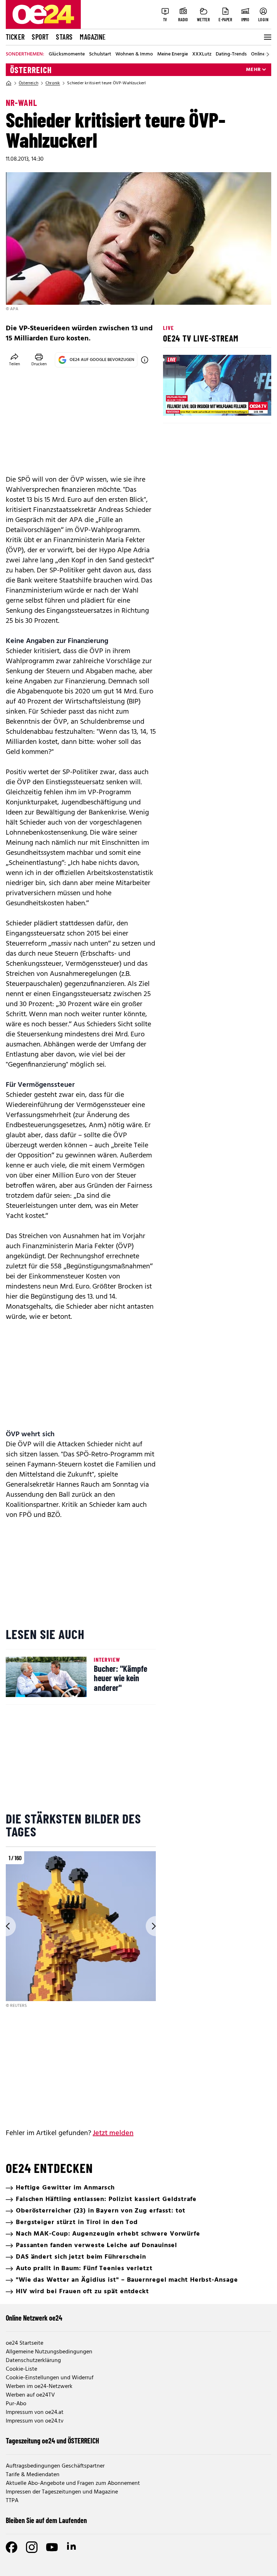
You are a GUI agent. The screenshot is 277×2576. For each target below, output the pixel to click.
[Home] (9, 83)
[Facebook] (12, 2547)
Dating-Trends (231, 54)
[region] (81, 1930)
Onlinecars (263, 54)
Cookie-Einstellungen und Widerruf (50, 2378)
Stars (64, 37)
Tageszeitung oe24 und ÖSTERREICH (52, 2441)
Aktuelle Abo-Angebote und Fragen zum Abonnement (73, 2483)
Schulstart (100, 54)
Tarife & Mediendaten (33, 2475)
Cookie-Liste (21, 2369)
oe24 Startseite (25, 2343)
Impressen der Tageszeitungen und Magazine (62, 2492)
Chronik (53, 83)
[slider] (199, 404)
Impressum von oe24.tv (35, 2421)
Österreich (31, 70)
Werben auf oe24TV (30, 2395)
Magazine (93, 37)
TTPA (12, 2501)
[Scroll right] (268, 54)
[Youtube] (52, 2547)
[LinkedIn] (72, 2547)
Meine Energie (173, 54)
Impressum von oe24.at (35, 2412)
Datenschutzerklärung (33, 2361)
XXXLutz (202, 54)
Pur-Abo (16, 2404)
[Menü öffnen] (267, 37)
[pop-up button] (248, 404)
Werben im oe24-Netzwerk (39, 2387)
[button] (175, 404)
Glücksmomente (67, 54)
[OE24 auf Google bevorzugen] (145, 360)
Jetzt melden (113, 2133)
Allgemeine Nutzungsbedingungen (49, 2352)
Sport (40, 37)
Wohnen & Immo (134, 54)
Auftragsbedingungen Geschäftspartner (55, 2466)
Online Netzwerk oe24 (34, 2318)
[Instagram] (32, 2547)
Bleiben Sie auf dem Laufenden (46, 2520)
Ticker (15, 37)
